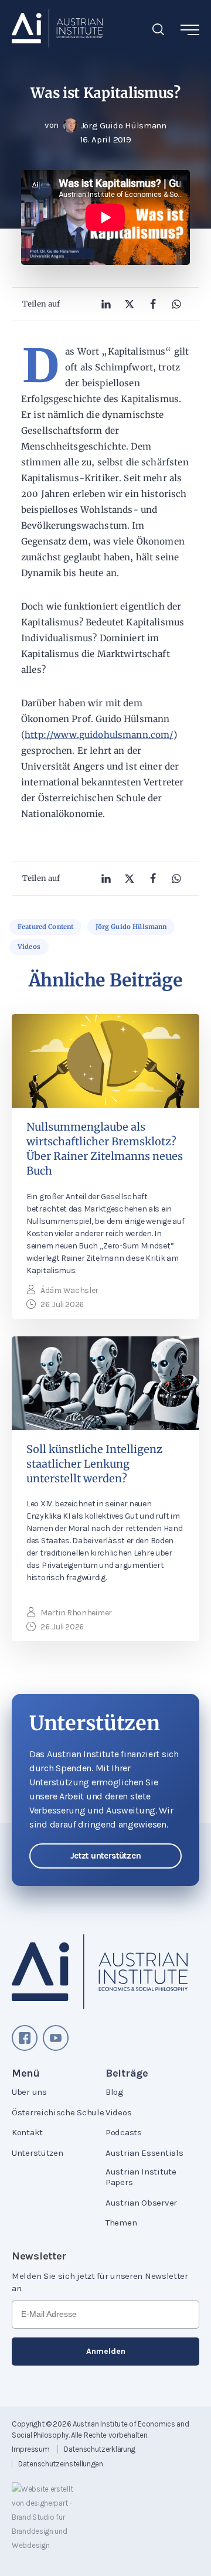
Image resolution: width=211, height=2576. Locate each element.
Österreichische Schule (58, 2112)
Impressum (30, 2449)
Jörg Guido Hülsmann (131, 927)
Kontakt (27, 2132)
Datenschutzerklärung (100, 2449)
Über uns (29, 2092)
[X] (130, 304)
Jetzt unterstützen (106, 1856)
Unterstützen (37, 2153)
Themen (121, 2223)
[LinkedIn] (106, 304)
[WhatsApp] (176, 304)
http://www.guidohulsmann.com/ (99, 735)
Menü (26, 2073)
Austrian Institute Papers (141, 2177)
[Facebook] (153, 304)
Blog (115, 2092)
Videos (29, 947)
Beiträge (127, 2073)
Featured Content (45, 927)
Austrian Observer (141, 2203)
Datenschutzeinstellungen (61, 2464)
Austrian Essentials (144, 2153)
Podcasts (124, 2132)
